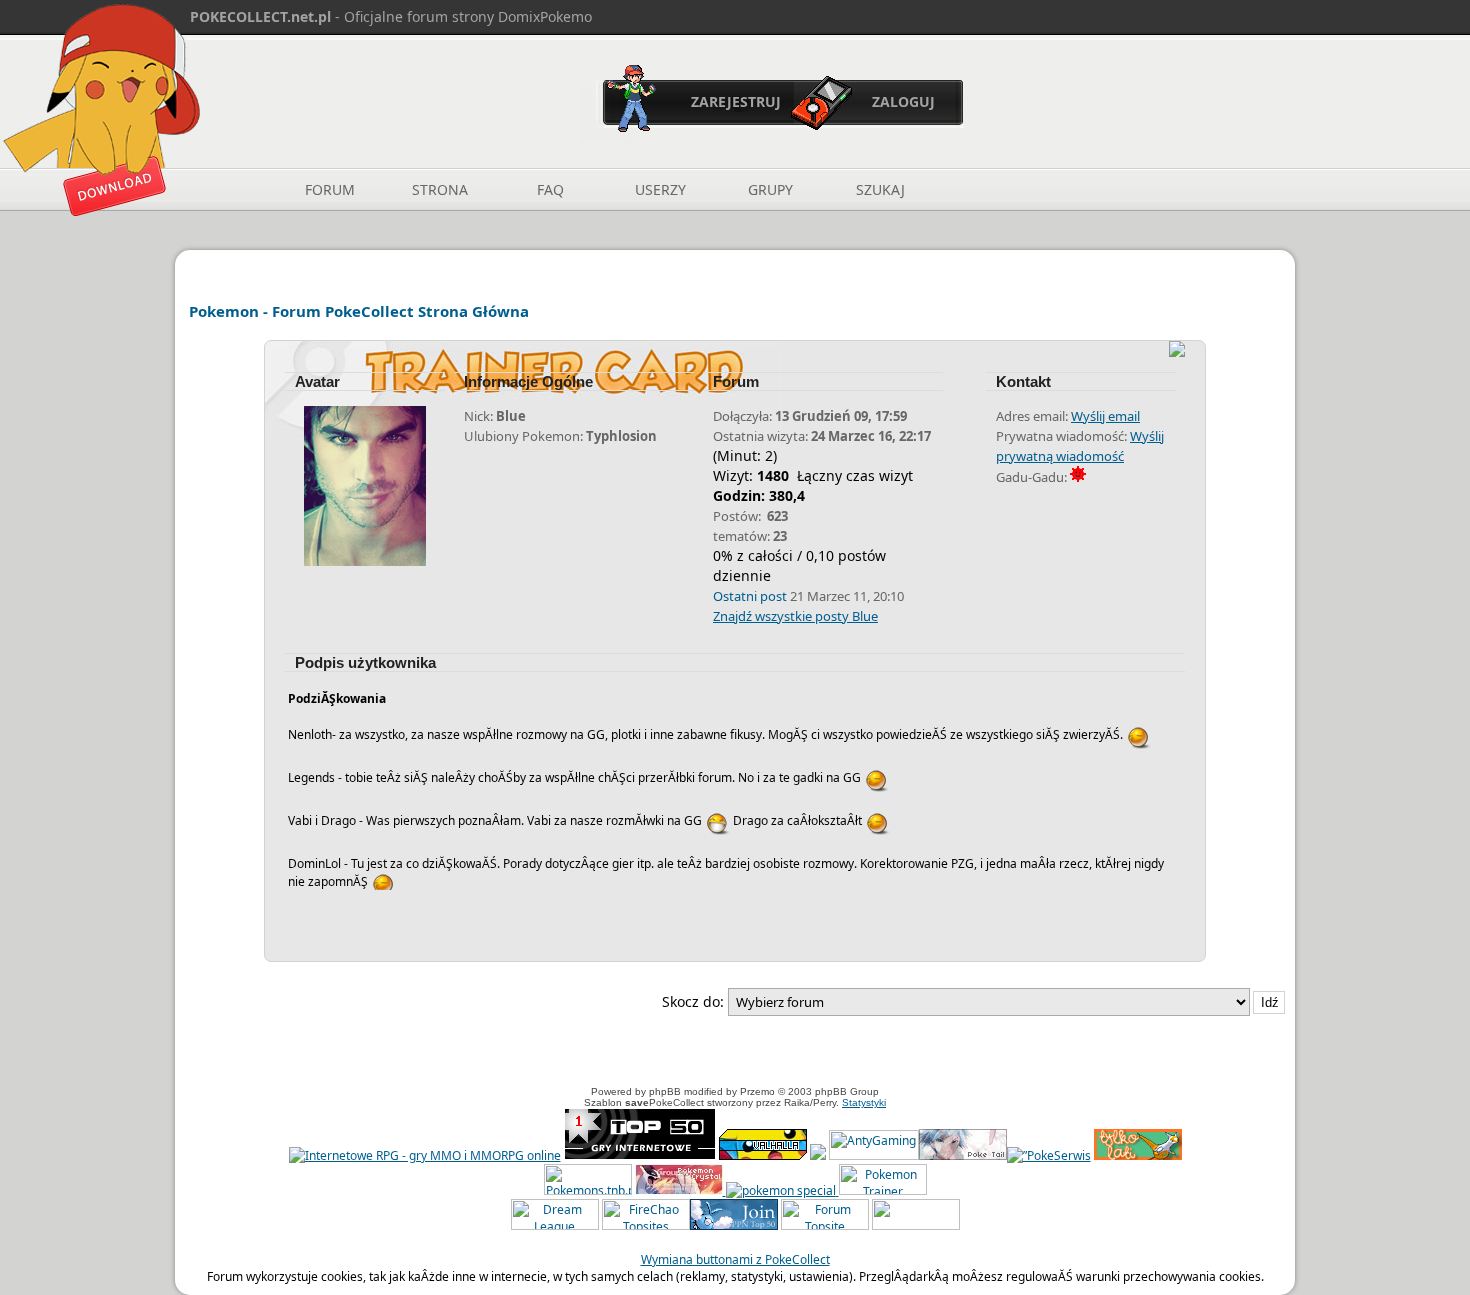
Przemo (757, 1091)
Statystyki (864, 1102)
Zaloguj (903, 101)
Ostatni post (750, 596)
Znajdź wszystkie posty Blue (795, 616)
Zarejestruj (736, 101)
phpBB (665, 1091)
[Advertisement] (735, 1054)
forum (330, 189)
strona (440, 189)
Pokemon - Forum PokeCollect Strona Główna (359, 311)
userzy (660, 189)
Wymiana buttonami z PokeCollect (735, 1259)
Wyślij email (1105, 416)
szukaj (880, 189)
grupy (770, 189)
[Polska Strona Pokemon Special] (781, 1190)
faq (550, 189)
